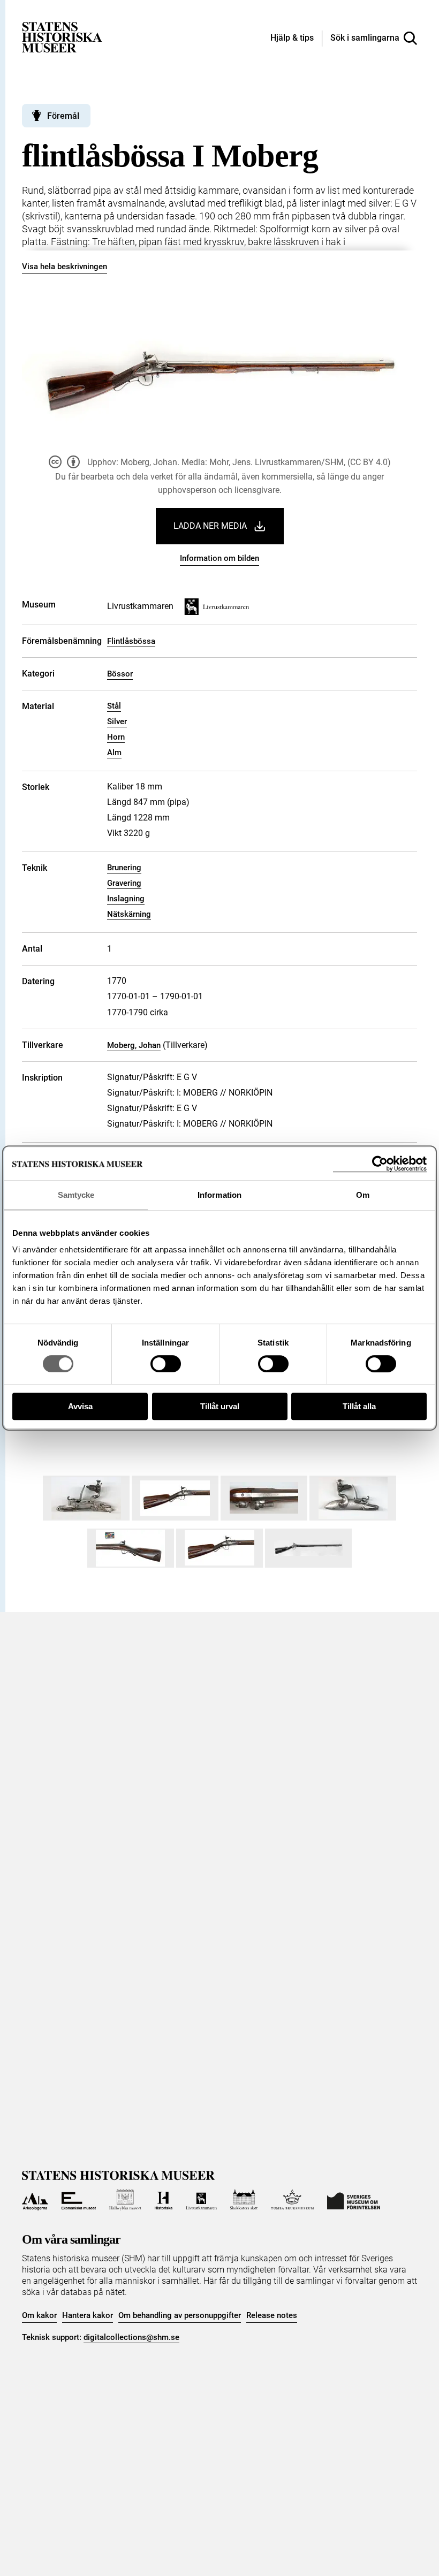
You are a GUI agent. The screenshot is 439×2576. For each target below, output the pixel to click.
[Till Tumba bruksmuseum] (292, 2200)
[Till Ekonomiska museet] (79, 2200)
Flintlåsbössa (131, 641)
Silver (117, 721)
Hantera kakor (88, 2315)
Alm (114, 753)
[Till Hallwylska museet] (125, 2200)
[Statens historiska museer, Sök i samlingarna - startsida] (62, 37)
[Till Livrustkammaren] (201, 2200)
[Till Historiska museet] (164, 2200)
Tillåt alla (359, 1406)
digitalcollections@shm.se (131, 2337)
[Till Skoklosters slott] (244, 2200)
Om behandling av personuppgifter (180, 2315)
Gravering (124, 883)
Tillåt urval (220, 1406)
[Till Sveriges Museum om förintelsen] (354, 2200)
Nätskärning (129, 914)
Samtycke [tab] (76, 1195)
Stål (114, 706)
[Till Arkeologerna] (35, 2200)
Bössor (120, 674)
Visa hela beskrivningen (65, 267)
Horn (116, 737)
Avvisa (80, 1406)
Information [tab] (219, 1195)
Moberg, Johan (134, 1045)
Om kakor (39, 2315)
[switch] (166, 1364)
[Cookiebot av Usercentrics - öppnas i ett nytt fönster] (380, 1164)
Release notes (272, 2315)
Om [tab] (363, 1195)
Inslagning (126, 899)
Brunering (124, 868)
